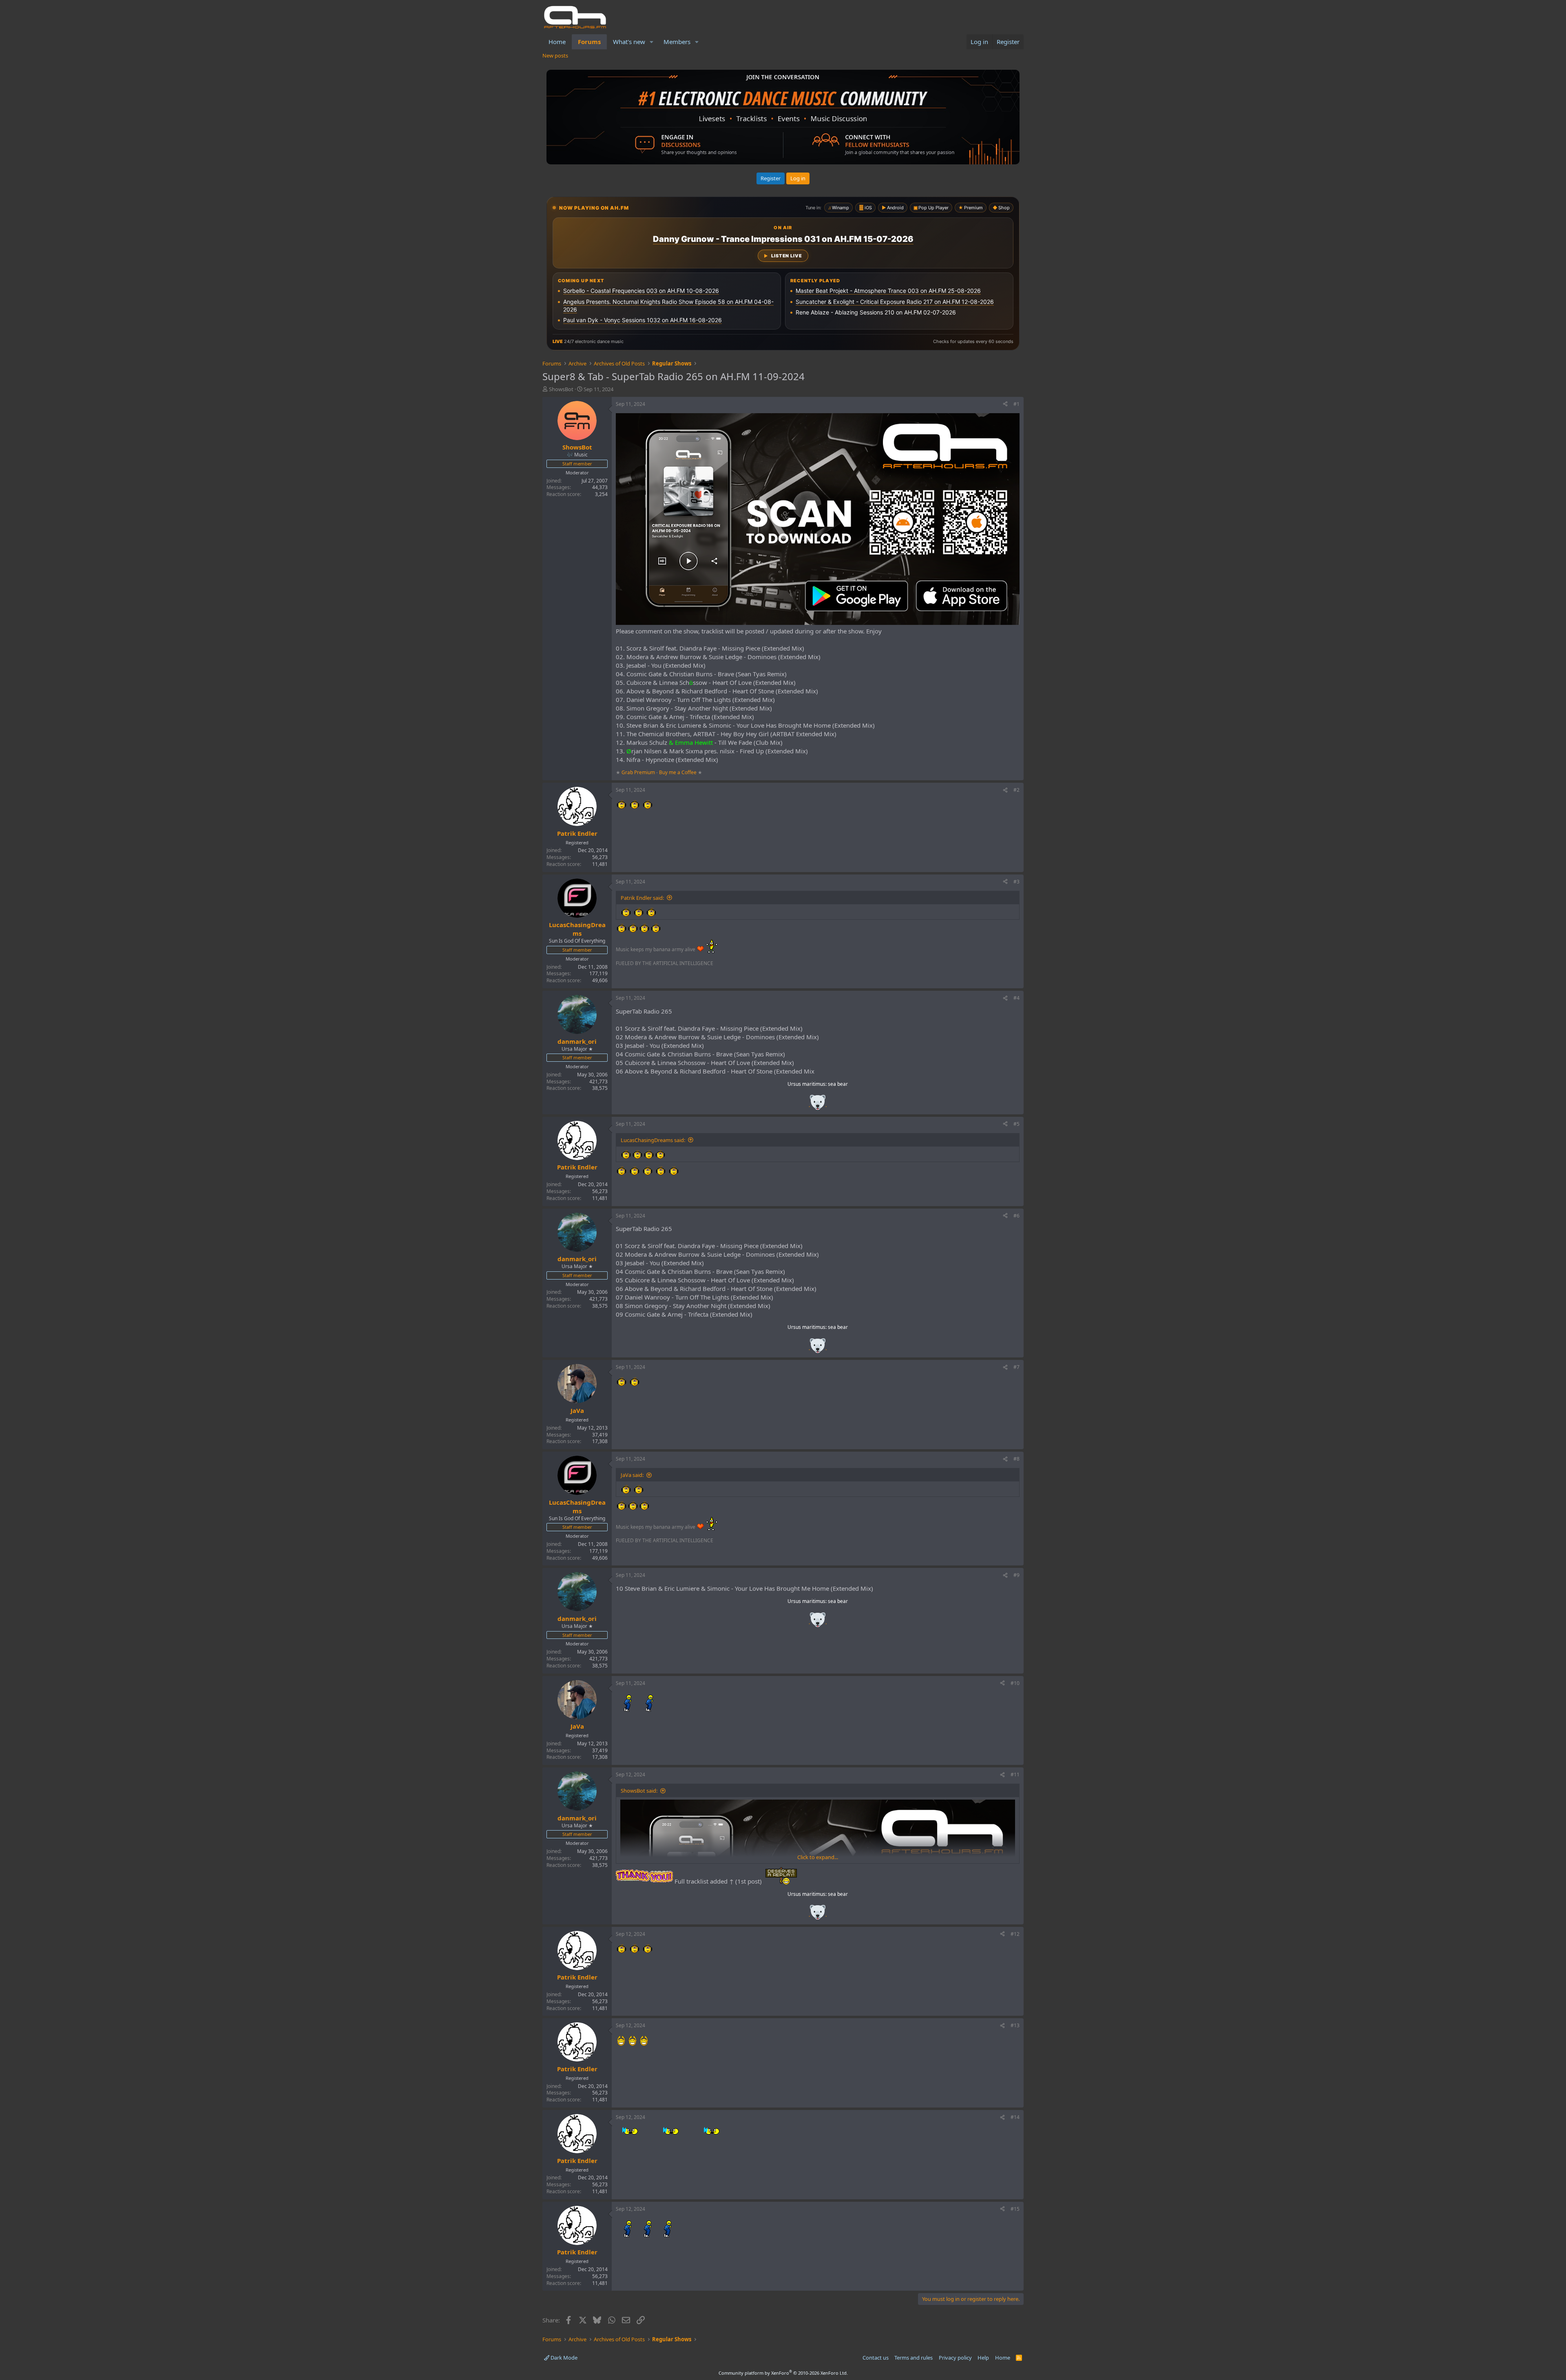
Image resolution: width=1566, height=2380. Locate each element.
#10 (1015, 1683)
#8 (1016, 1459)
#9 (1016, 1575)
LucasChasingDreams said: (653, 1140)
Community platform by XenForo (783, 2373)
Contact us (876, 2358)
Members (677, 42)
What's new (629, 42)
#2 (1016, 790)
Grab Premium (639, 772)
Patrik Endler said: (642, 898)
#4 (1016, 998)
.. (818, 1105)
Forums (589, 42)
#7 (1016, 1367)
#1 (1016, 404)
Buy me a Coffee (678, 772)
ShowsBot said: (639, 1791)
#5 (1016, 1124)
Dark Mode (563, 2358)
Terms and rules (913, 2358)
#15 (1015, 2209)
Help (983, 2358)
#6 (1016, 1216)
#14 (1015, 2117)
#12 (1015, 1934)
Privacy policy (955, 2358)
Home (557, 42)
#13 (1015, 2025)
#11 (1015, 1774)
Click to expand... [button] (818, 1857)
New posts (555, 55)
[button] (652, 42)
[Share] (1005, 404)
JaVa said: (632, 1475)
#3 (1016, 882)
